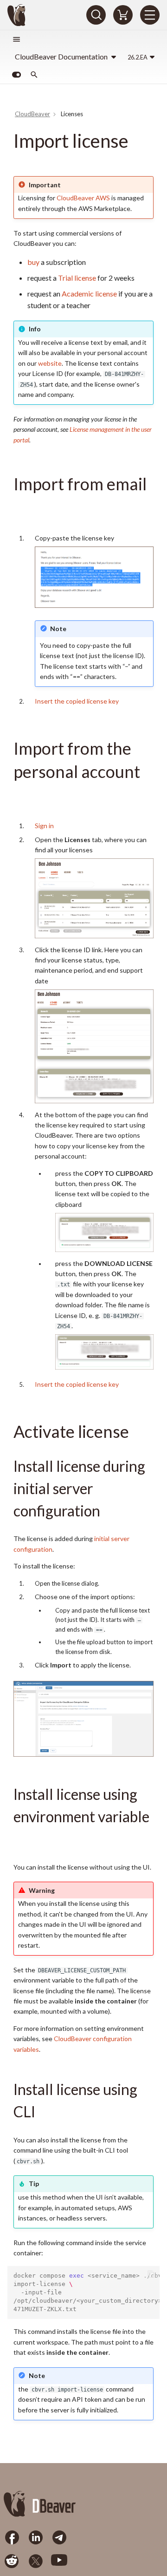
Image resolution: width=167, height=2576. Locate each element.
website (50, 363)
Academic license (89, 293)
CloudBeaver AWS (83, 198)
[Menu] (150, 15)
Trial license (77, 278)
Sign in (44, 826)
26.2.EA (138, 57)
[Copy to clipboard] (151, 2275)
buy (33, 262)
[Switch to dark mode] (16, 75)
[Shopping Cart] (123, 15)
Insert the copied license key (77, 701)
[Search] (96, 15)
